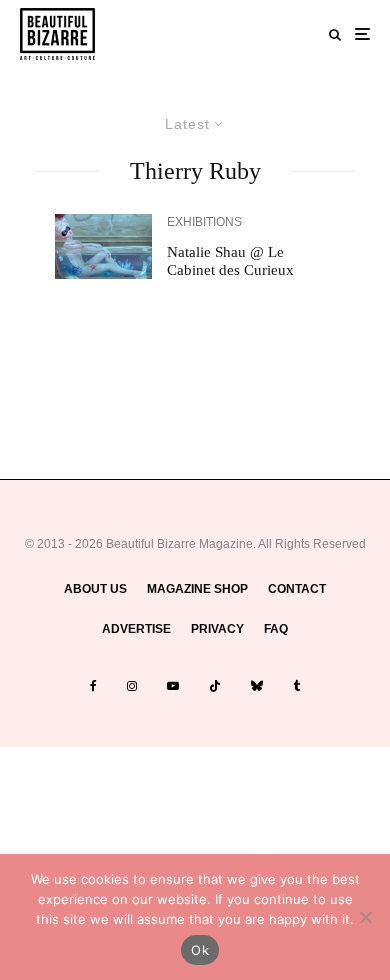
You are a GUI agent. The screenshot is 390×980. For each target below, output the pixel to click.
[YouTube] (173, 686)
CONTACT (297, 589)
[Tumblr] (296, 686)
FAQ (276, 629)
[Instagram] (132, 686)
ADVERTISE (136, 629)
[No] (365, 917)
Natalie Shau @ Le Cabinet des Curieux (230, 261)
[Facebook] (93, 686)
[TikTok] (215, 686)
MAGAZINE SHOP (197, 589)
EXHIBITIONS (204, 222)
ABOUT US (95, 589)
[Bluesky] (257, 686)
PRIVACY (217, 629)
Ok (200, 950)
